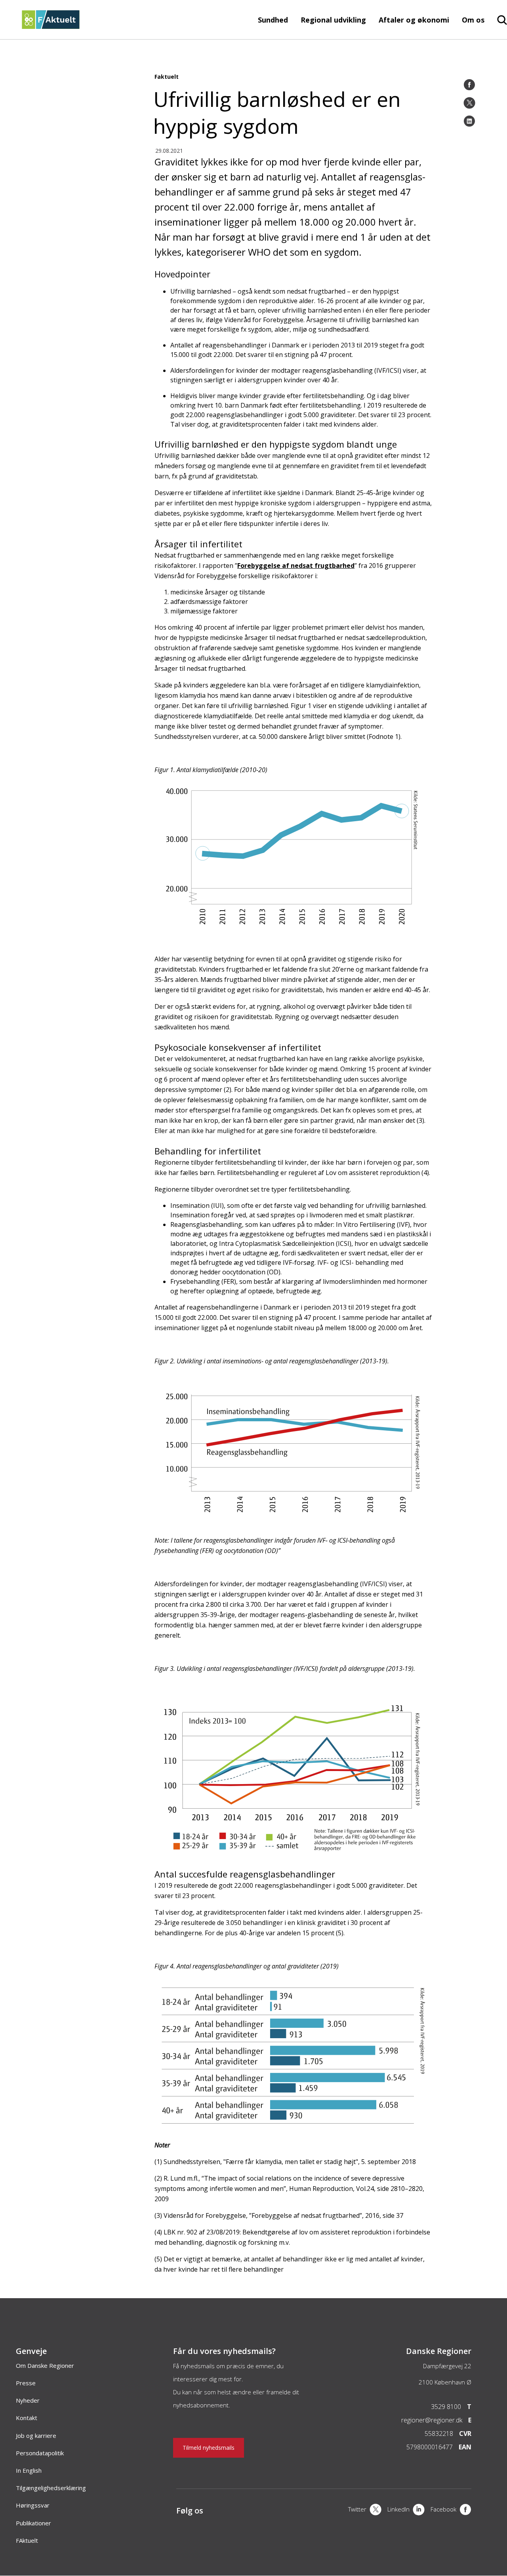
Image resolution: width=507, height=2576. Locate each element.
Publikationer (33, 2523)
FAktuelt (27, 2540)
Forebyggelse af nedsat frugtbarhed (296, 566)
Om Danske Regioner (45, 2365)
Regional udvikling (333, 20)
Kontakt (27, 2418)
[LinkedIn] (469, 121)
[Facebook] (469, 85)
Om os (473, 20)
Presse (26, 2383)
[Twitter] (469, 103)
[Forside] (51, 27)
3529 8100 (446, 2407)
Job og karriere (36, 2436)
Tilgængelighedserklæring (51, 2488)
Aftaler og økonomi (414, 20)
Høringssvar (33, 2505)
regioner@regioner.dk (432, 2420)
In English (29, 2470)
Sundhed (273, 20)
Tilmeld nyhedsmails (209, 2448)
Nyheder (28, 2400)
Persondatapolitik (40, 2453)
